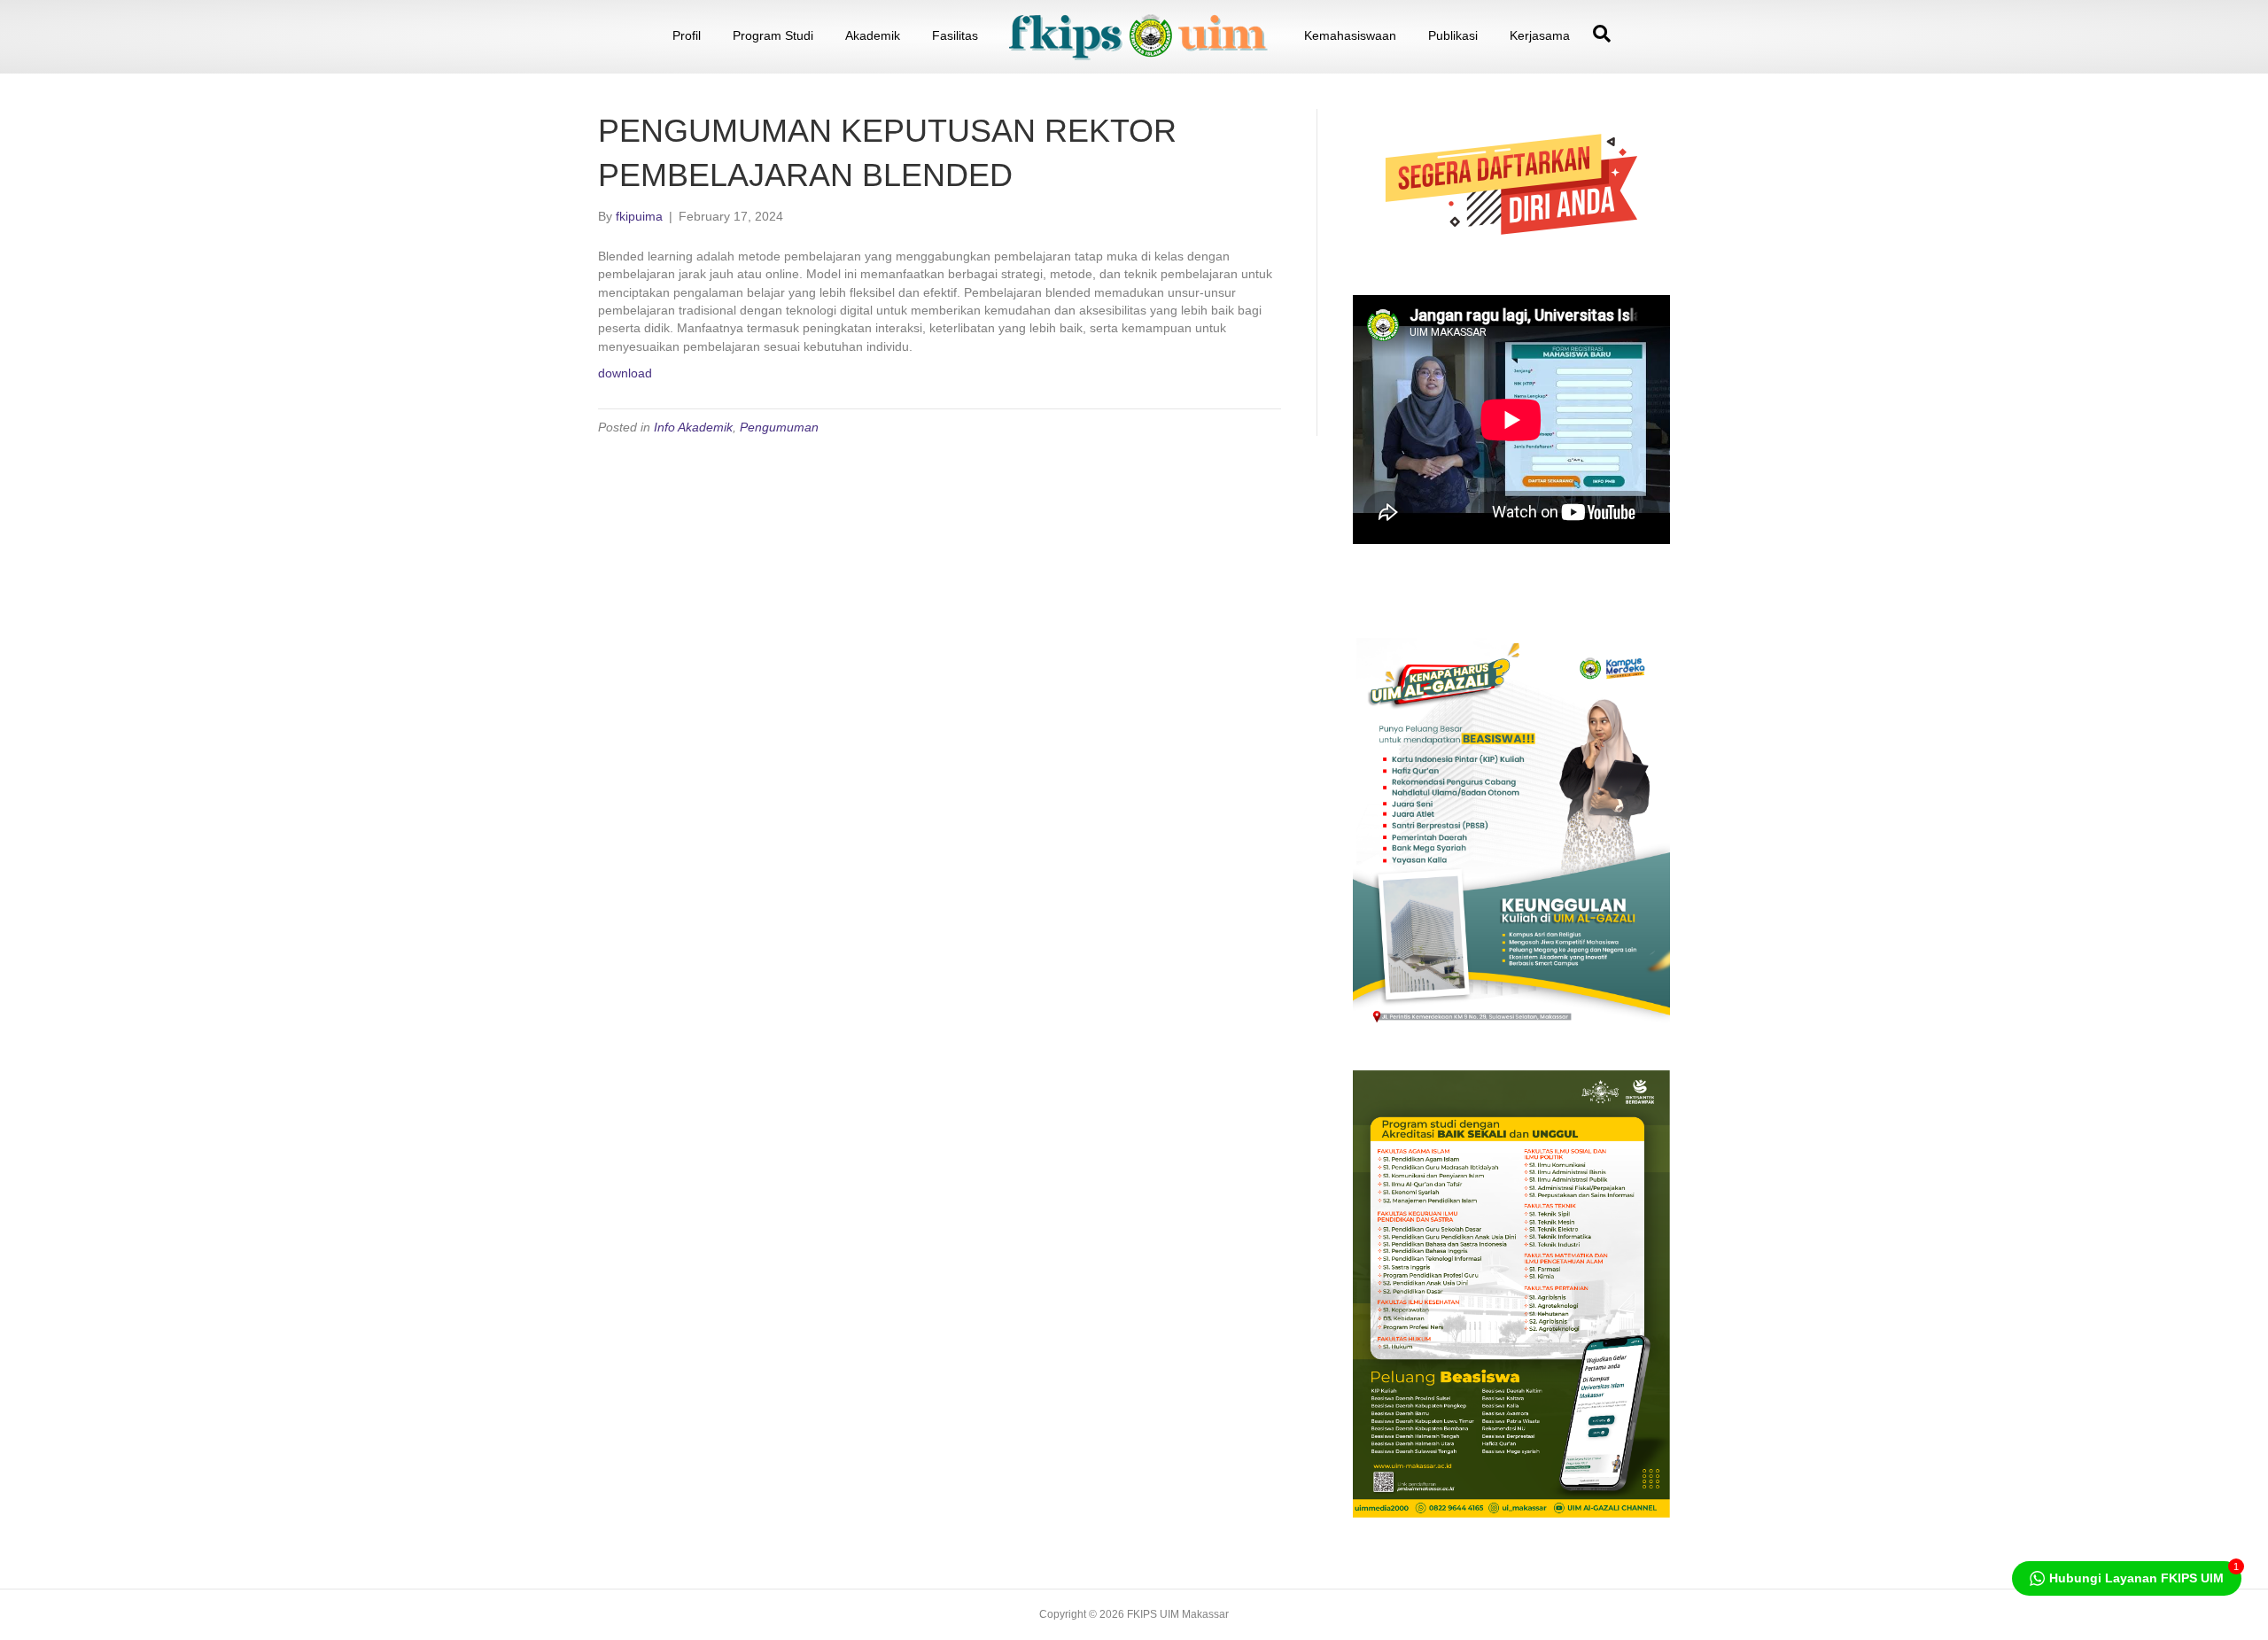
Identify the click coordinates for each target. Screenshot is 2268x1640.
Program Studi (773, 35)
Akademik (873, 35)
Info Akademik (693, 427)
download (625, 373)
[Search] (1597, 34)
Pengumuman (779, 427)
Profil (687, 35)
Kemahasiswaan (1350, 35)
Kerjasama (1540, 35)
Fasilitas (955, 35)
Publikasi (1453, 35)
